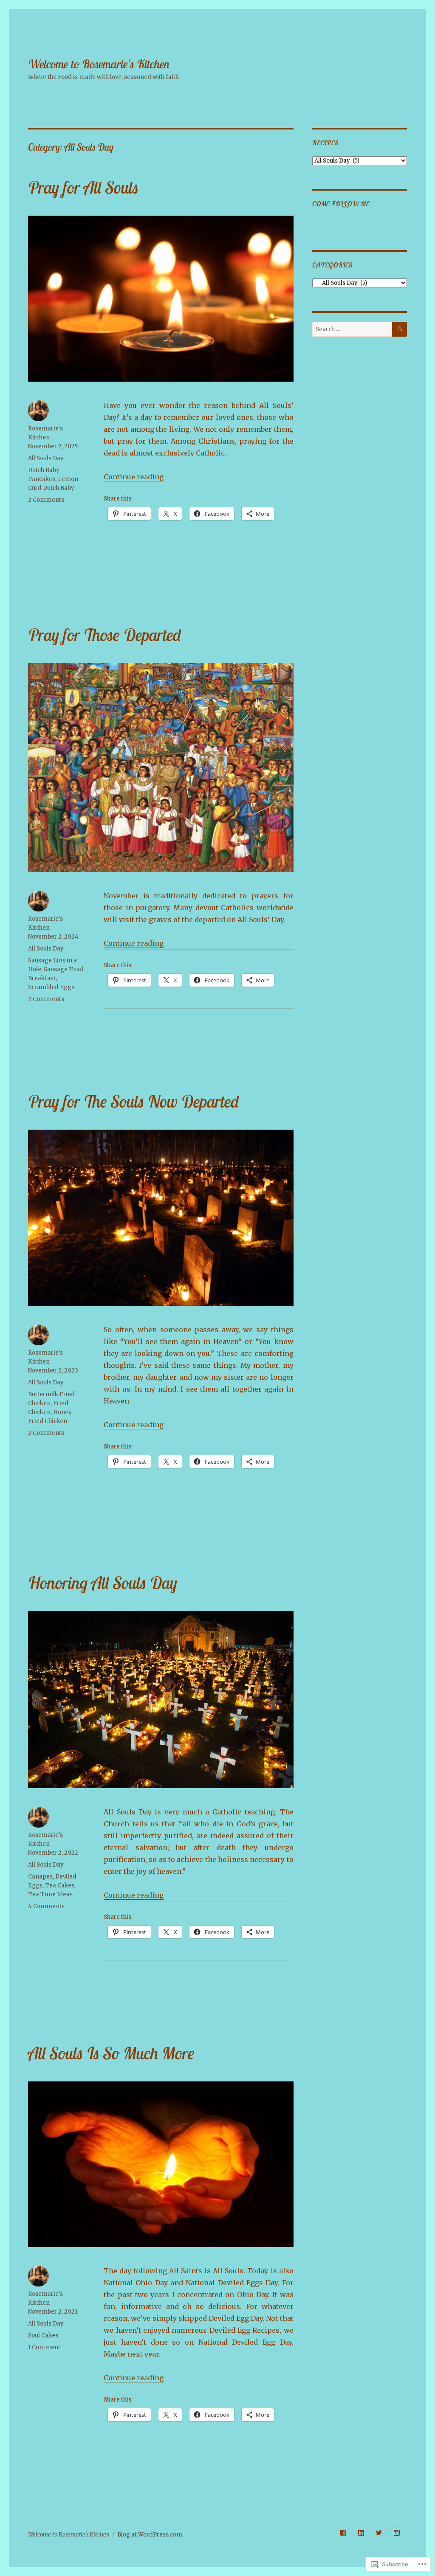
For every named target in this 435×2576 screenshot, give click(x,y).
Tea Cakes (60, 1886)
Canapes (40, 1877)
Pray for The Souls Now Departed (134, 1101)
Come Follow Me (341, 204)
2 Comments (46, 500)
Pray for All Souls (83, 187)
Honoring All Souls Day (103, 1583)
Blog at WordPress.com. (150, 2535)
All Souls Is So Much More (111, 2053)
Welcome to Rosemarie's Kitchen (99, 64)
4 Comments (46, 1906)
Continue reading (134, 477)
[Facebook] (343, 2533)
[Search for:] (352, 329)
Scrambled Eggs (51, 987)
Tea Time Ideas (50, 1894)
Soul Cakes (43, 2336)
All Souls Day (46, 458)
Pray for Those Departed (105, 635)
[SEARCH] (400, 329)
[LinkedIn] (361, 2533)
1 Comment (44, 2347)
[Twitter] (379, 2533)
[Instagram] (397, 2533)
